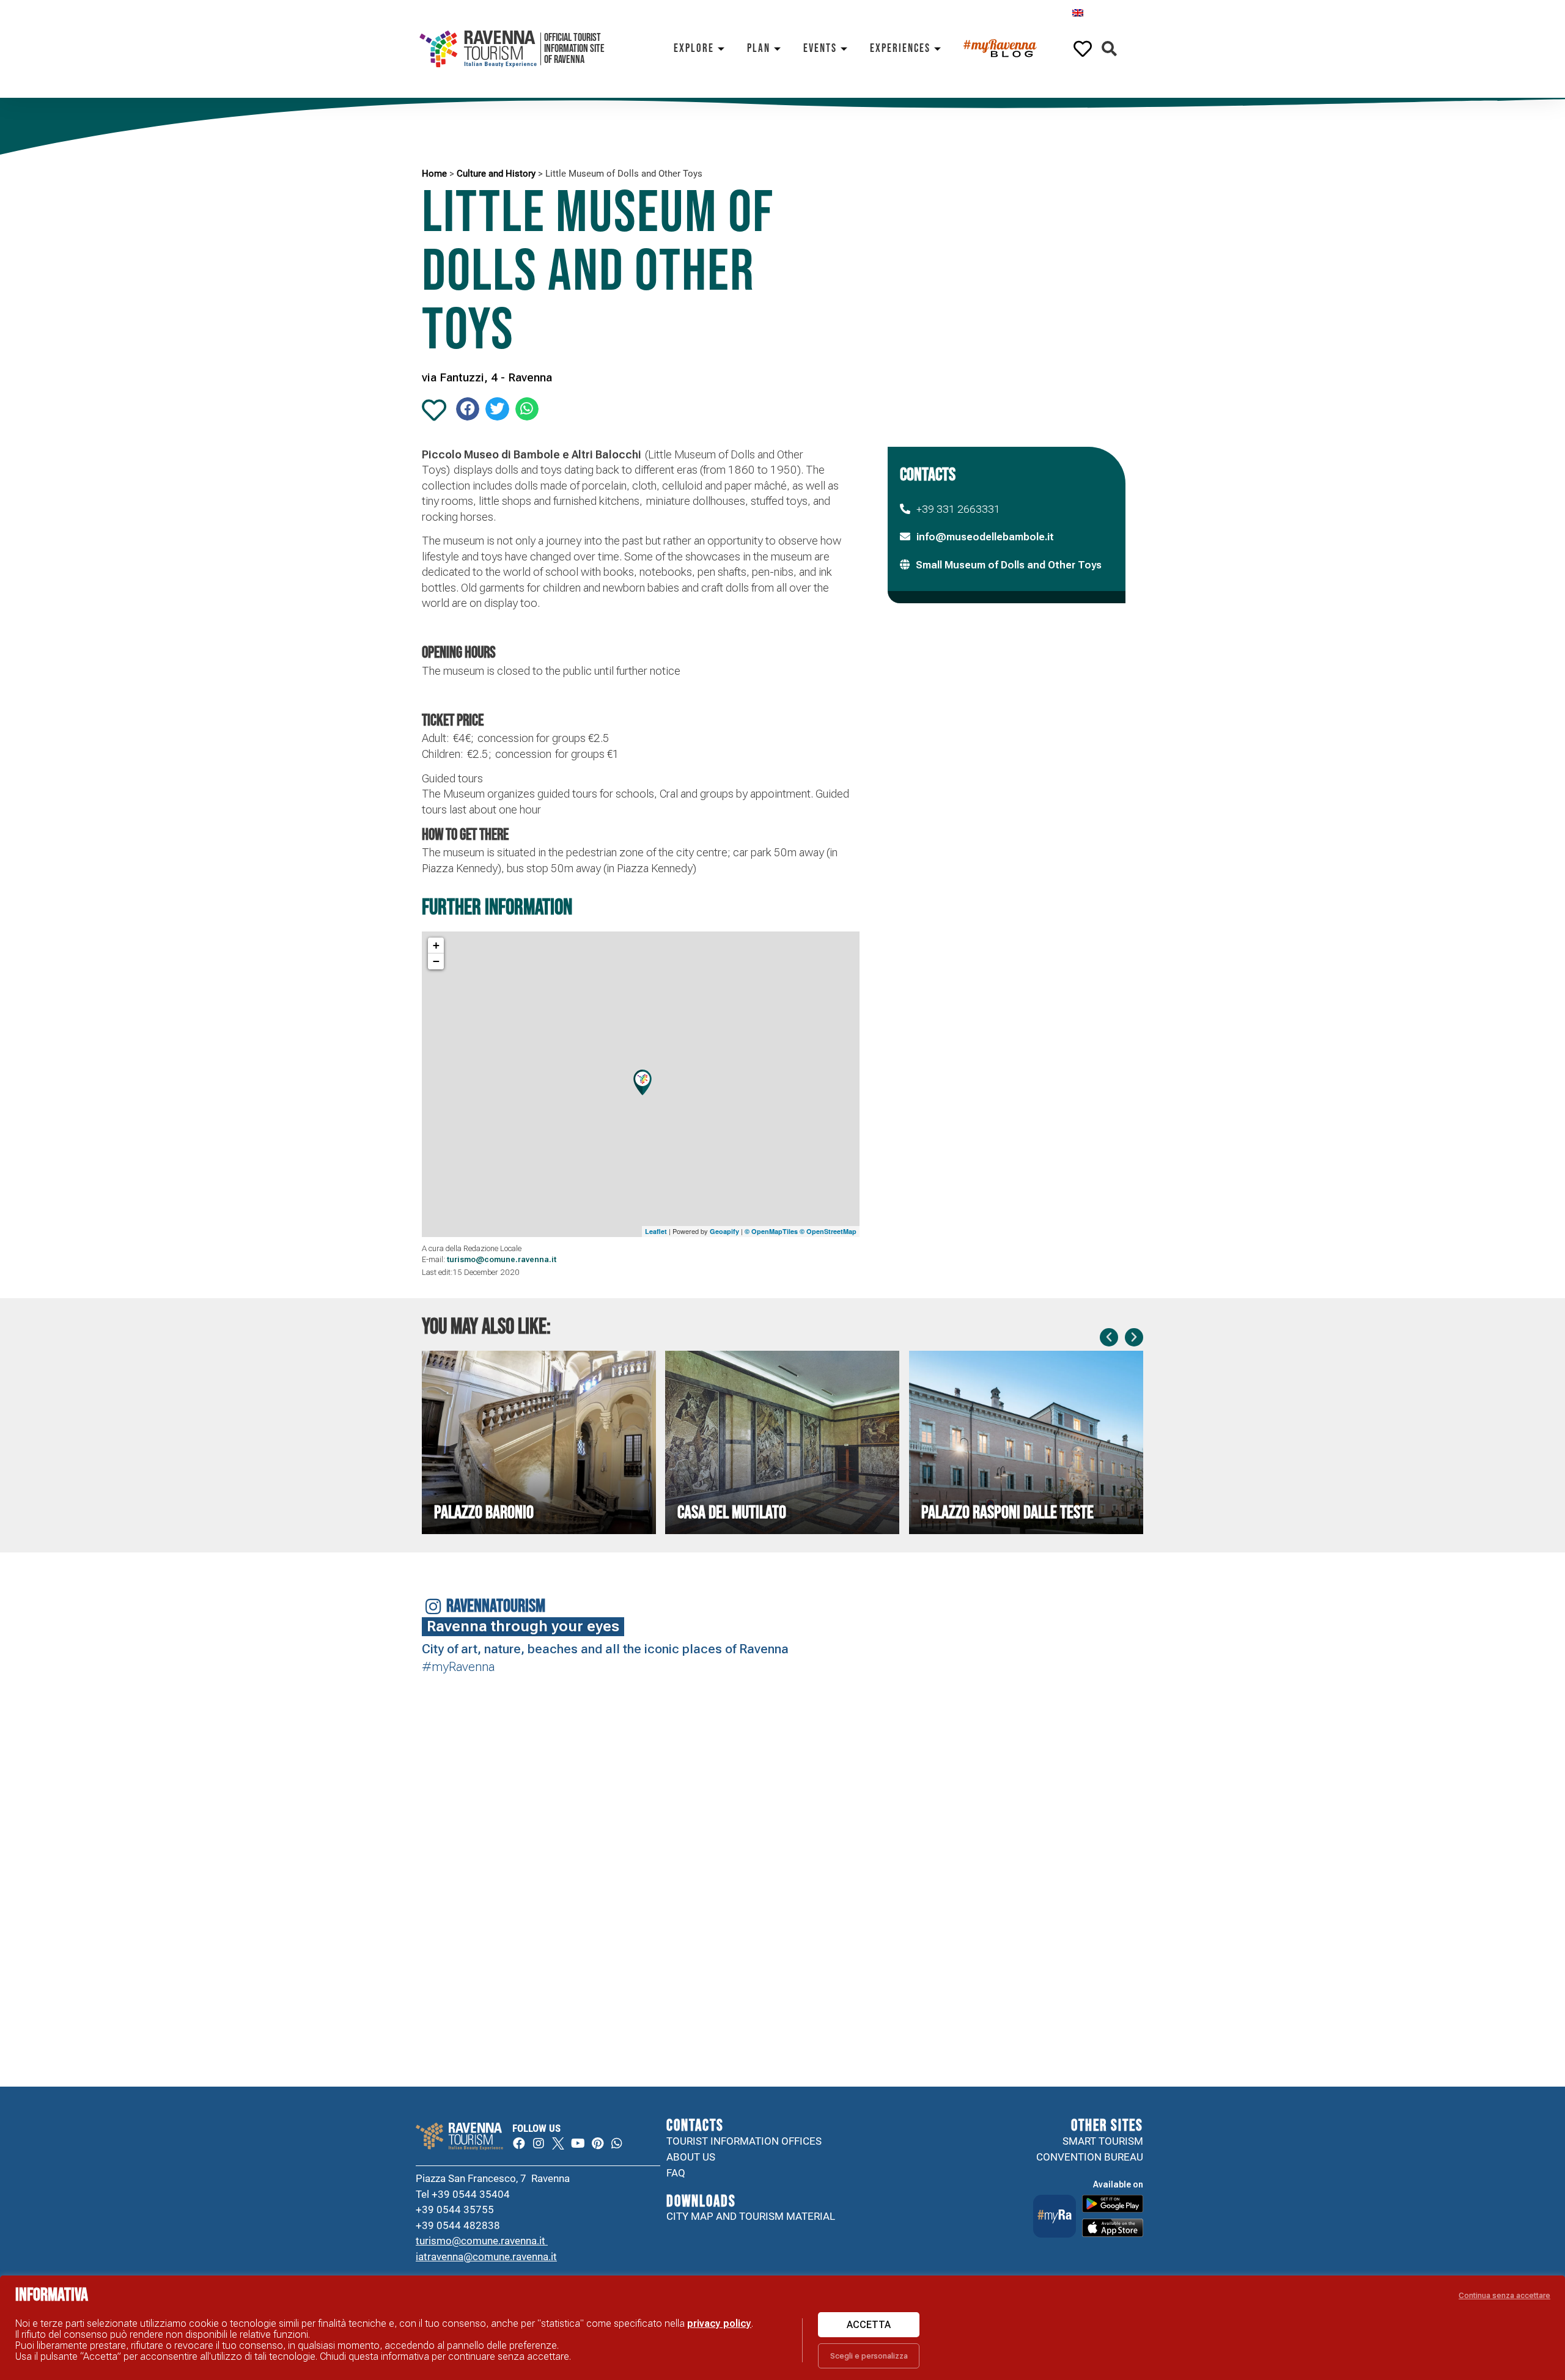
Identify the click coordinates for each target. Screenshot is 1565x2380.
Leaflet (656, 1231)
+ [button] (436, 945)
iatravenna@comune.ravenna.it (486, 2257)
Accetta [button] (869, 2325)
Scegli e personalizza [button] (869, 2356)
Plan (759, 49)
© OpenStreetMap (828, 1231)
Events (820, 49)
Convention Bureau (1090, 2157)
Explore (694, 49)
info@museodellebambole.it (985, 537)
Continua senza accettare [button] (1504, 2295)
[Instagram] (539, 2143)
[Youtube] (578, 2143)
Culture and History (496, 174)
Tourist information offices (744, 2141)
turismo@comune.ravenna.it (482, 2241)
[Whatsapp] (617, 2143)
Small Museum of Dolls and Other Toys (1009, 565)
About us (691, 2157)
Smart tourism (1103, 2141)
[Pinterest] (597, 2143)
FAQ (676, 2173)
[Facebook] (519, 2143)
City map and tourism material (751, 2216)
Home (434, 174)
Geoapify (724, 1231)
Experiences (900, 49)
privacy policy (719, 2323)
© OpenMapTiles (771, 1231)
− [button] (436, 961)
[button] (1109, 49)
